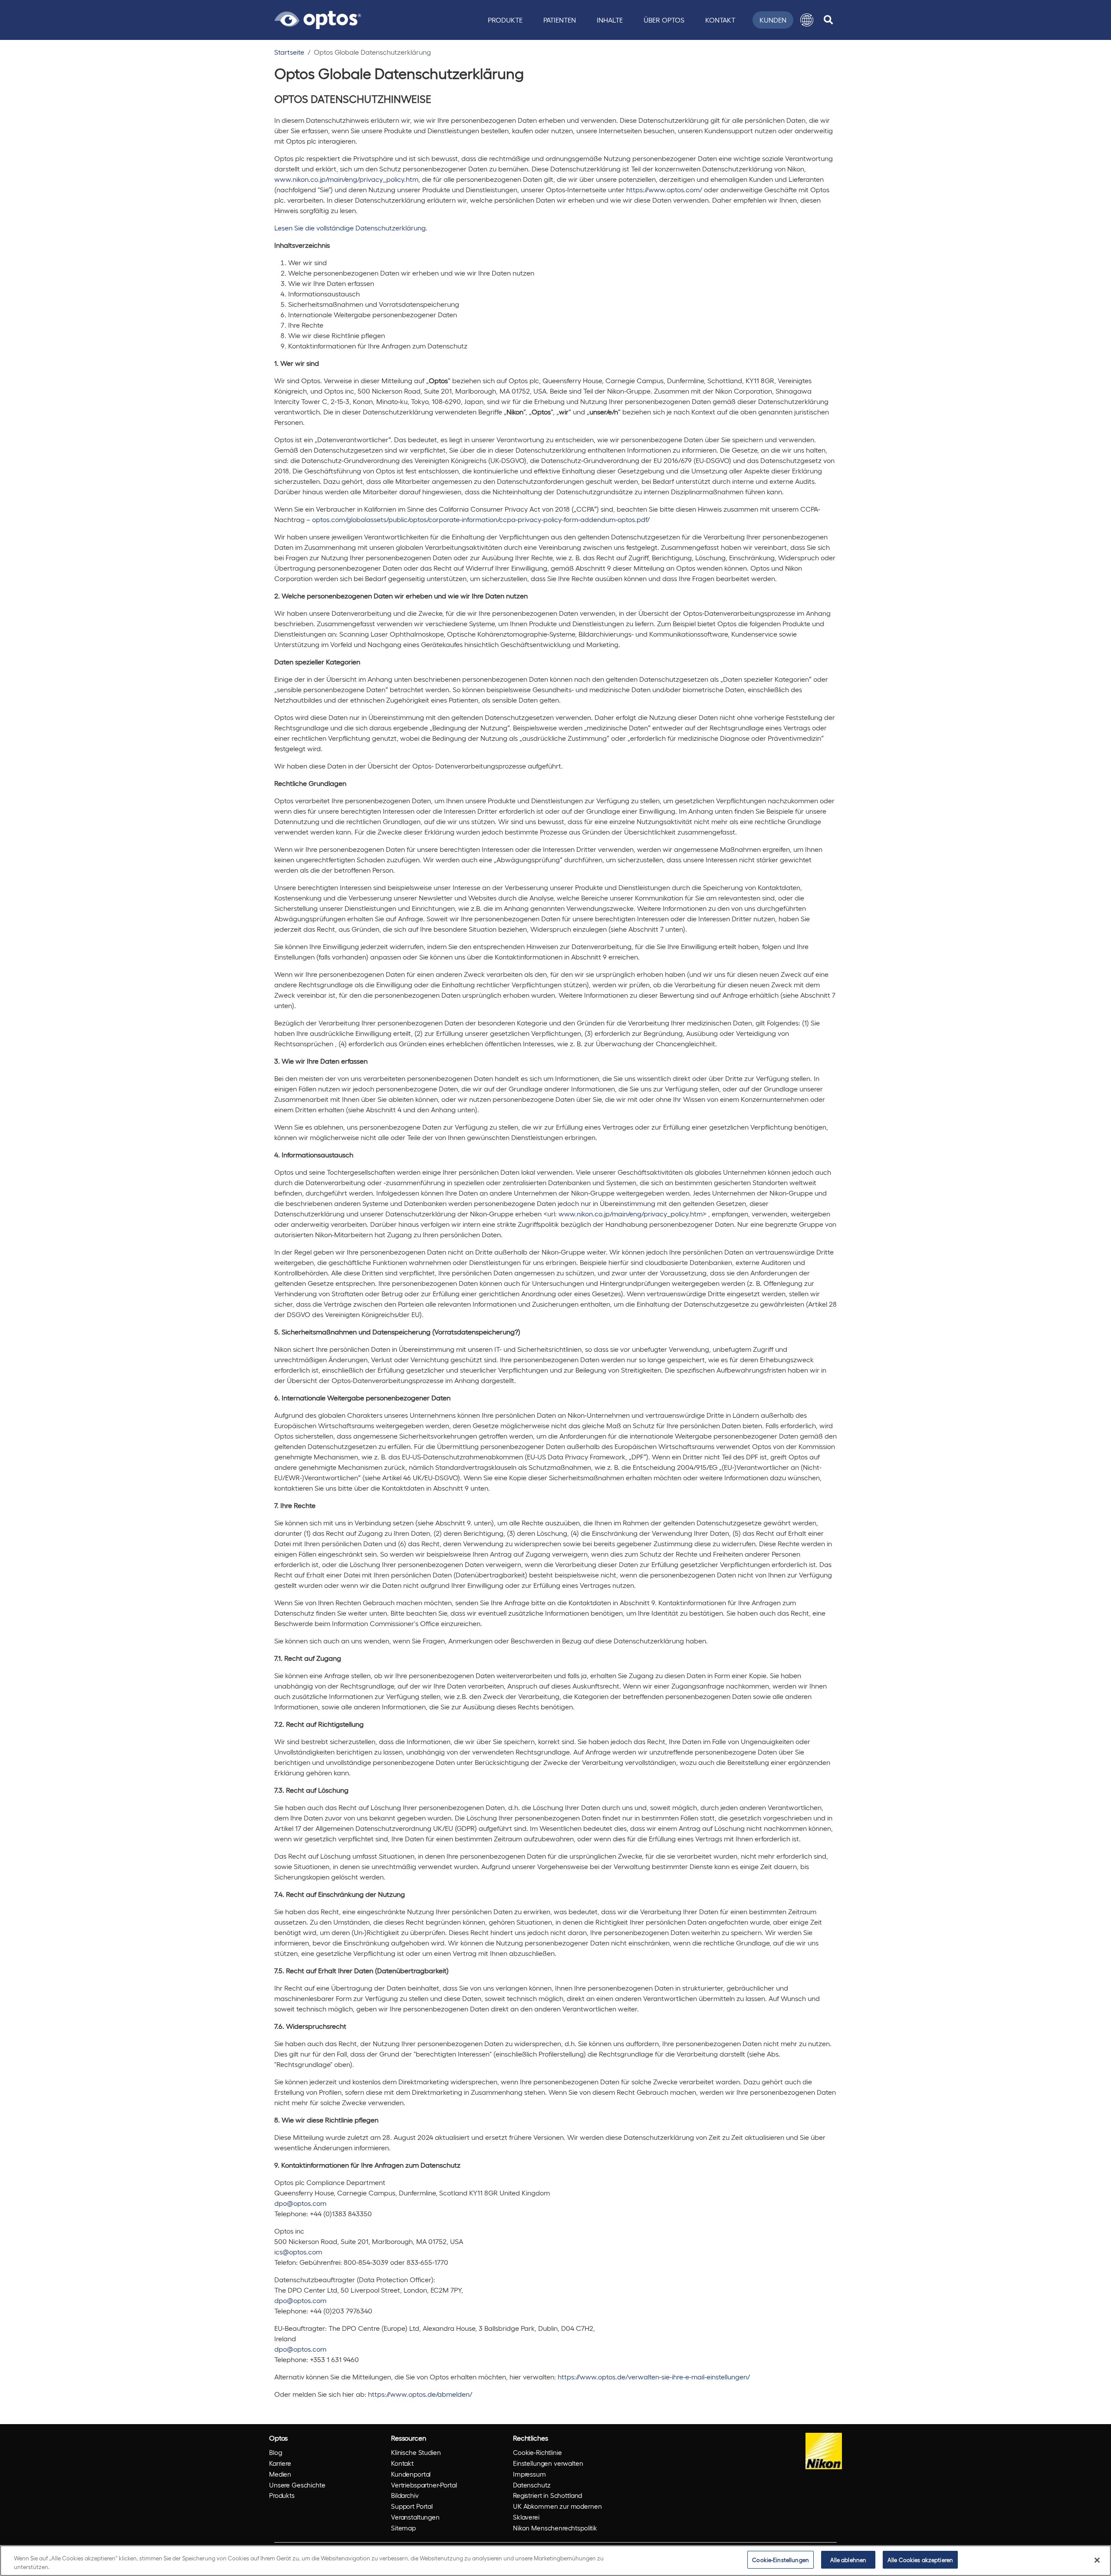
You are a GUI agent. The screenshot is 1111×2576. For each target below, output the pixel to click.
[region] (555, 2561)
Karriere (280, 2463)
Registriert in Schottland (547, 2495)
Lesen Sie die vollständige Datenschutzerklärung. (351, 228)
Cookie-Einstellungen (781, 2560)
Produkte (505, 20)
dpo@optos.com (300, 2203)
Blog (275, 2452)
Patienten (560, 20)
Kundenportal (411, 2474)
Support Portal (412, 2506)
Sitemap (403, 2528)
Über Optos (664, 20)
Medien (280, 2474)
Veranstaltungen (415, 2517)
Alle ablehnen (848, 2560)
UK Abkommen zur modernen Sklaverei (557, 2512)
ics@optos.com (298, 2252)
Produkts (282, 2495)
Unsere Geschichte (297, 2485)
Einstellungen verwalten (548, 2463)
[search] (828, 20)
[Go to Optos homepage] (318, 19)
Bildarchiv (405, 2495)
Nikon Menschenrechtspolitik (555, 2528)
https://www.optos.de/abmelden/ (420, 2394)
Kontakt (720, 20)
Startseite (289, 52)
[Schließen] (1097, 2560)
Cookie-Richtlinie (537, 2452)
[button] (807, 20)
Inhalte (610, 20)
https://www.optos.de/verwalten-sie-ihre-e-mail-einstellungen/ (654, 2377)
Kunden (773, 20)
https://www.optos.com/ (664, 189)
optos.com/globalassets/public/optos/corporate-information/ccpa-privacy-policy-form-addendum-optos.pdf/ (481, 519)
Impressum (529, 2474)
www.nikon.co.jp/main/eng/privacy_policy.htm (346, 179)
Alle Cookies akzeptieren (920, 2560)
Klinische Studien (416, 2452)
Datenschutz (532, 2485)
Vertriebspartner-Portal (424, 2485)
